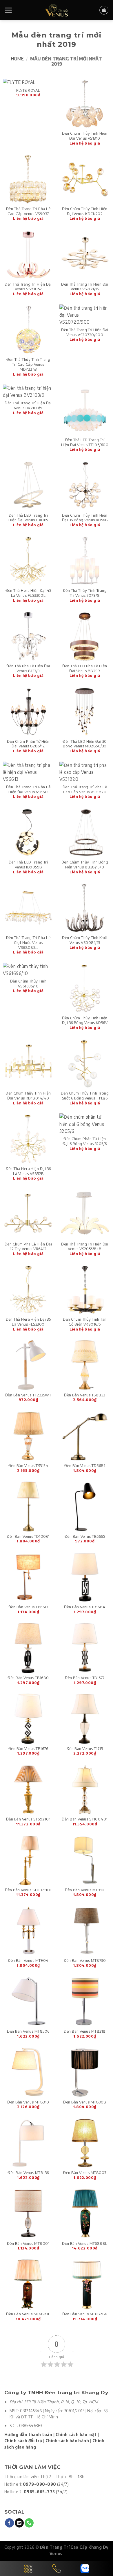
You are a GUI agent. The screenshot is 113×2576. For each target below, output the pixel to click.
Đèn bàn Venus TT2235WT (28, 1395)
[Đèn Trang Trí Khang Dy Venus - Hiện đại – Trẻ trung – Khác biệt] (57, 10)
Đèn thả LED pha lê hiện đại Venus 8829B (85, 668)
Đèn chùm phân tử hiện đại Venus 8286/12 (28, 744)
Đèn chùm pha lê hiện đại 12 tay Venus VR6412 (28, 1246)
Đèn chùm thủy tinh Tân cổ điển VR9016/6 (85, 1322)
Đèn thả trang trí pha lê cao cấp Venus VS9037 (28, 211)
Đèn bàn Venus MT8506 (28, 2031)
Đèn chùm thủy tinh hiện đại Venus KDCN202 (85, 211)
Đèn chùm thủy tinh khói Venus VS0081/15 (85, 940)
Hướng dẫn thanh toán (28, 2435)
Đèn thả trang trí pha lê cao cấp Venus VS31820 (85, 789)
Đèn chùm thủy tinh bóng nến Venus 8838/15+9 (85, 865)
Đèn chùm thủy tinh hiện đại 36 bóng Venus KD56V (85, 1020)
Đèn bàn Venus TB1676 (28, 1748)
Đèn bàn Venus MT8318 (85, 2031)
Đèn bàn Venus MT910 (85, 1890)
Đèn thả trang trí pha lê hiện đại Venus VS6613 (28, 789)
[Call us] (29, 2523)
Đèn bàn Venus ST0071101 (28, 1890)
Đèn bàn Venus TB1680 (28, 1678)
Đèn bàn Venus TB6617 (28, 1607)
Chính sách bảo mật (76, 2435)
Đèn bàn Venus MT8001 (28, 2243)
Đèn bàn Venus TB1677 (85, 1678)
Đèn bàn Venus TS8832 (85, 1395)
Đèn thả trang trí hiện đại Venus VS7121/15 (85, 287)
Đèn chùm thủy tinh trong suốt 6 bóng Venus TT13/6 (85, 1096)
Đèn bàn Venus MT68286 (85, 2314)
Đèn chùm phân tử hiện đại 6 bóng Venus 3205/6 (85, 1141)
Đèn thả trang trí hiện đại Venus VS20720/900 (85, 332)
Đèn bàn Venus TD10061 (28, 1536)
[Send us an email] (19, 2523)
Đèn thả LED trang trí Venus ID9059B (28, 865)
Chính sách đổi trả (23, 2441)
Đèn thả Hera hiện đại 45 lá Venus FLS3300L (28, 593)
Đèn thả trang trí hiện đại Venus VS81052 (28, 287)
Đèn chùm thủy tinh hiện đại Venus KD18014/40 (28, 1096)
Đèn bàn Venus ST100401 (85, 1819)
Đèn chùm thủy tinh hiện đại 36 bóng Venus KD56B (85, 518)
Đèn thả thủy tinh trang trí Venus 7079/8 (85, 593)
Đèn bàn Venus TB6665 (85, 1536)
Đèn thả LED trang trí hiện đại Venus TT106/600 (85, 442)
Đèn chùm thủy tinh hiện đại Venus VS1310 (85, 136)
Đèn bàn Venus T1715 (85, 1748)
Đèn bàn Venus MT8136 (28, 2173)
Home (17, 58)
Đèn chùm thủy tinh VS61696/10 (28, 984)
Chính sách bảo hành (67, 2441)
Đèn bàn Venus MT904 (28, 1960)
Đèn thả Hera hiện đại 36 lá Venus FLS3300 (28, 1322)
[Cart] (104, 10)
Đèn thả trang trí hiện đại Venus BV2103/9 (28, 405)
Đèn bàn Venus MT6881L (28, 2314)
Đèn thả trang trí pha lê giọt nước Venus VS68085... (28, 942)
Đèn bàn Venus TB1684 (85, 1607)
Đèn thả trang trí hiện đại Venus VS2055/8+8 (85, 1246)
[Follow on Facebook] (9, 2523)
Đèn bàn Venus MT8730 (85, 1960)
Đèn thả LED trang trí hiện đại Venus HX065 (28, 518)
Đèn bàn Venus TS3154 (28, 1465)
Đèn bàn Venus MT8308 (85, 2102)
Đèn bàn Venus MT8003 (85, 2173)
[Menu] (9, 10)
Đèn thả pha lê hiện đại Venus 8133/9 (28, 668)
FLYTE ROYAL (28, 90)
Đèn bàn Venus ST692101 (28, 1819)
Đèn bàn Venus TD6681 (85, 1465)
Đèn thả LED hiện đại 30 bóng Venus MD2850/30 (85, 744)
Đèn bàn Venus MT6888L (85, 2243)
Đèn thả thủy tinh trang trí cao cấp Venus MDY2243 (28, 364)
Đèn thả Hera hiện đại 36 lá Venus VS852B (28, 1171)
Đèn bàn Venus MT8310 (28, 2102)
